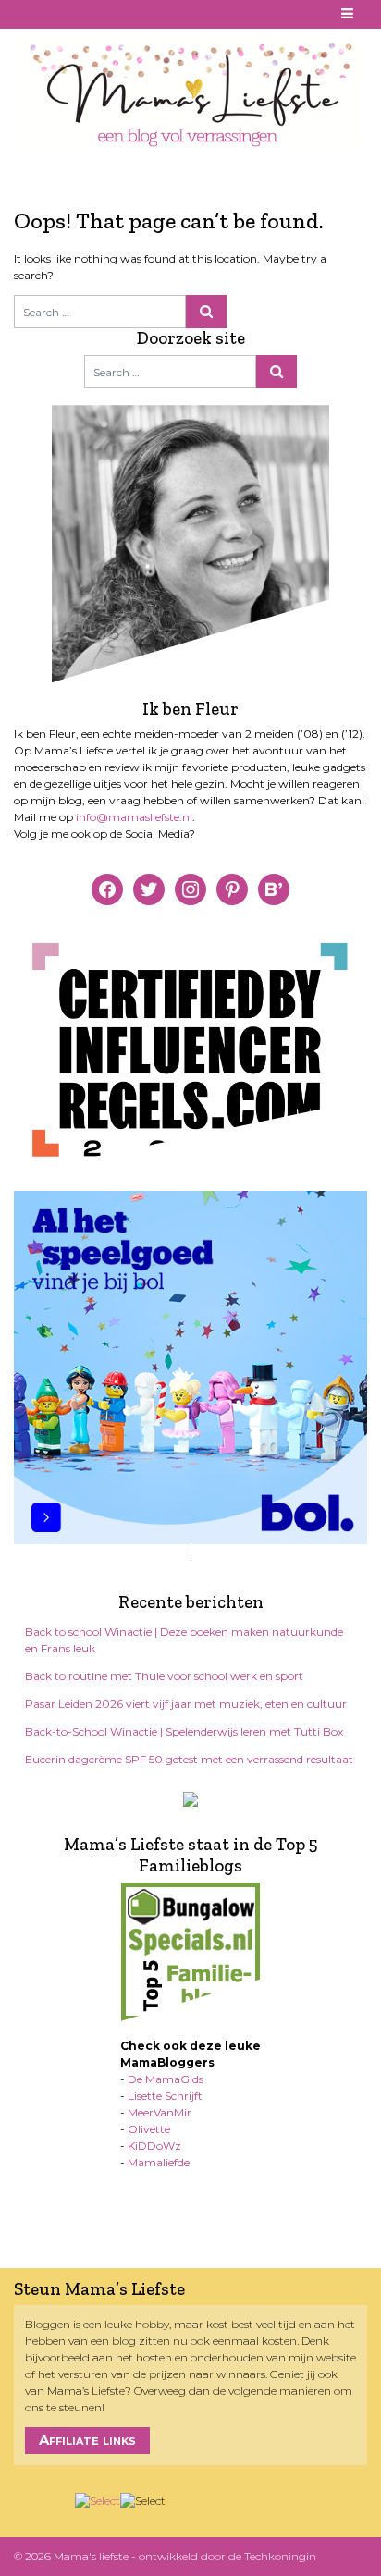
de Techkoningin (272, 2556)
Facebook (25, 14)
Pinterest (47, 14)
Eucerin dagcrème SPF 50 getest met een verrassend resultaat (189, 1759)
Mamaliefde (159, 2162)
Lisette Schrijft (165, 2096)
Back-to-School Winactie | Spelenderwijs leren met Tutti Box (184, 1731)
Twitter (92, 14)
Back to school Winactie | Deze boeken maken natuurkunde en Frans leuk (184, 1640)
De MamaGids (166, 2079)
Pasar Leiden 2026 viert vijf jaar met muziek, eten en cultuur (186, 1704)
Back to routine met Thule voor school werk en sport (164, 1676)
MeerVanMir (160, 2112)
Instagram (69, 14)
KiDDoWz (154, 2146)
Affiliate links (87, 2440)
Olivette (149, 2129)
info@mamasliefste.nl (134, 817)
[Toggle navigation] (348, 14)
